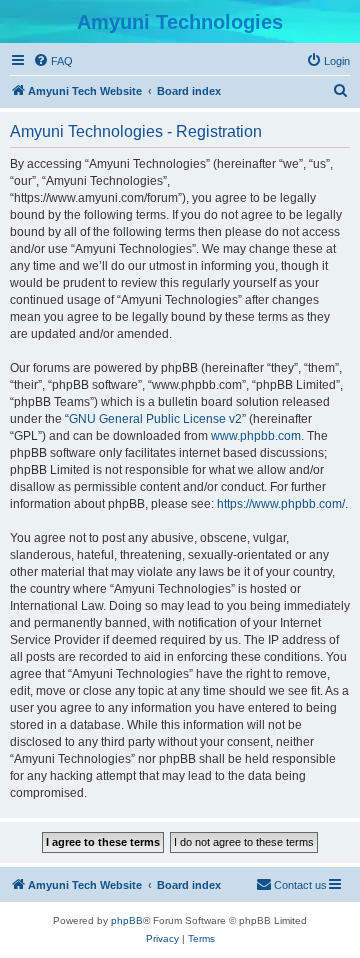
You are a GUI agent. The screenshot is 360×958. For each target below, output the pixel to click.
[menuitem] (53, 61)
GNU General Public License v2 (155, 419)
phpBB (127, 920)
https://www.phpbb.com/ (281, 504)
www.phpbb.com (256, 436)
